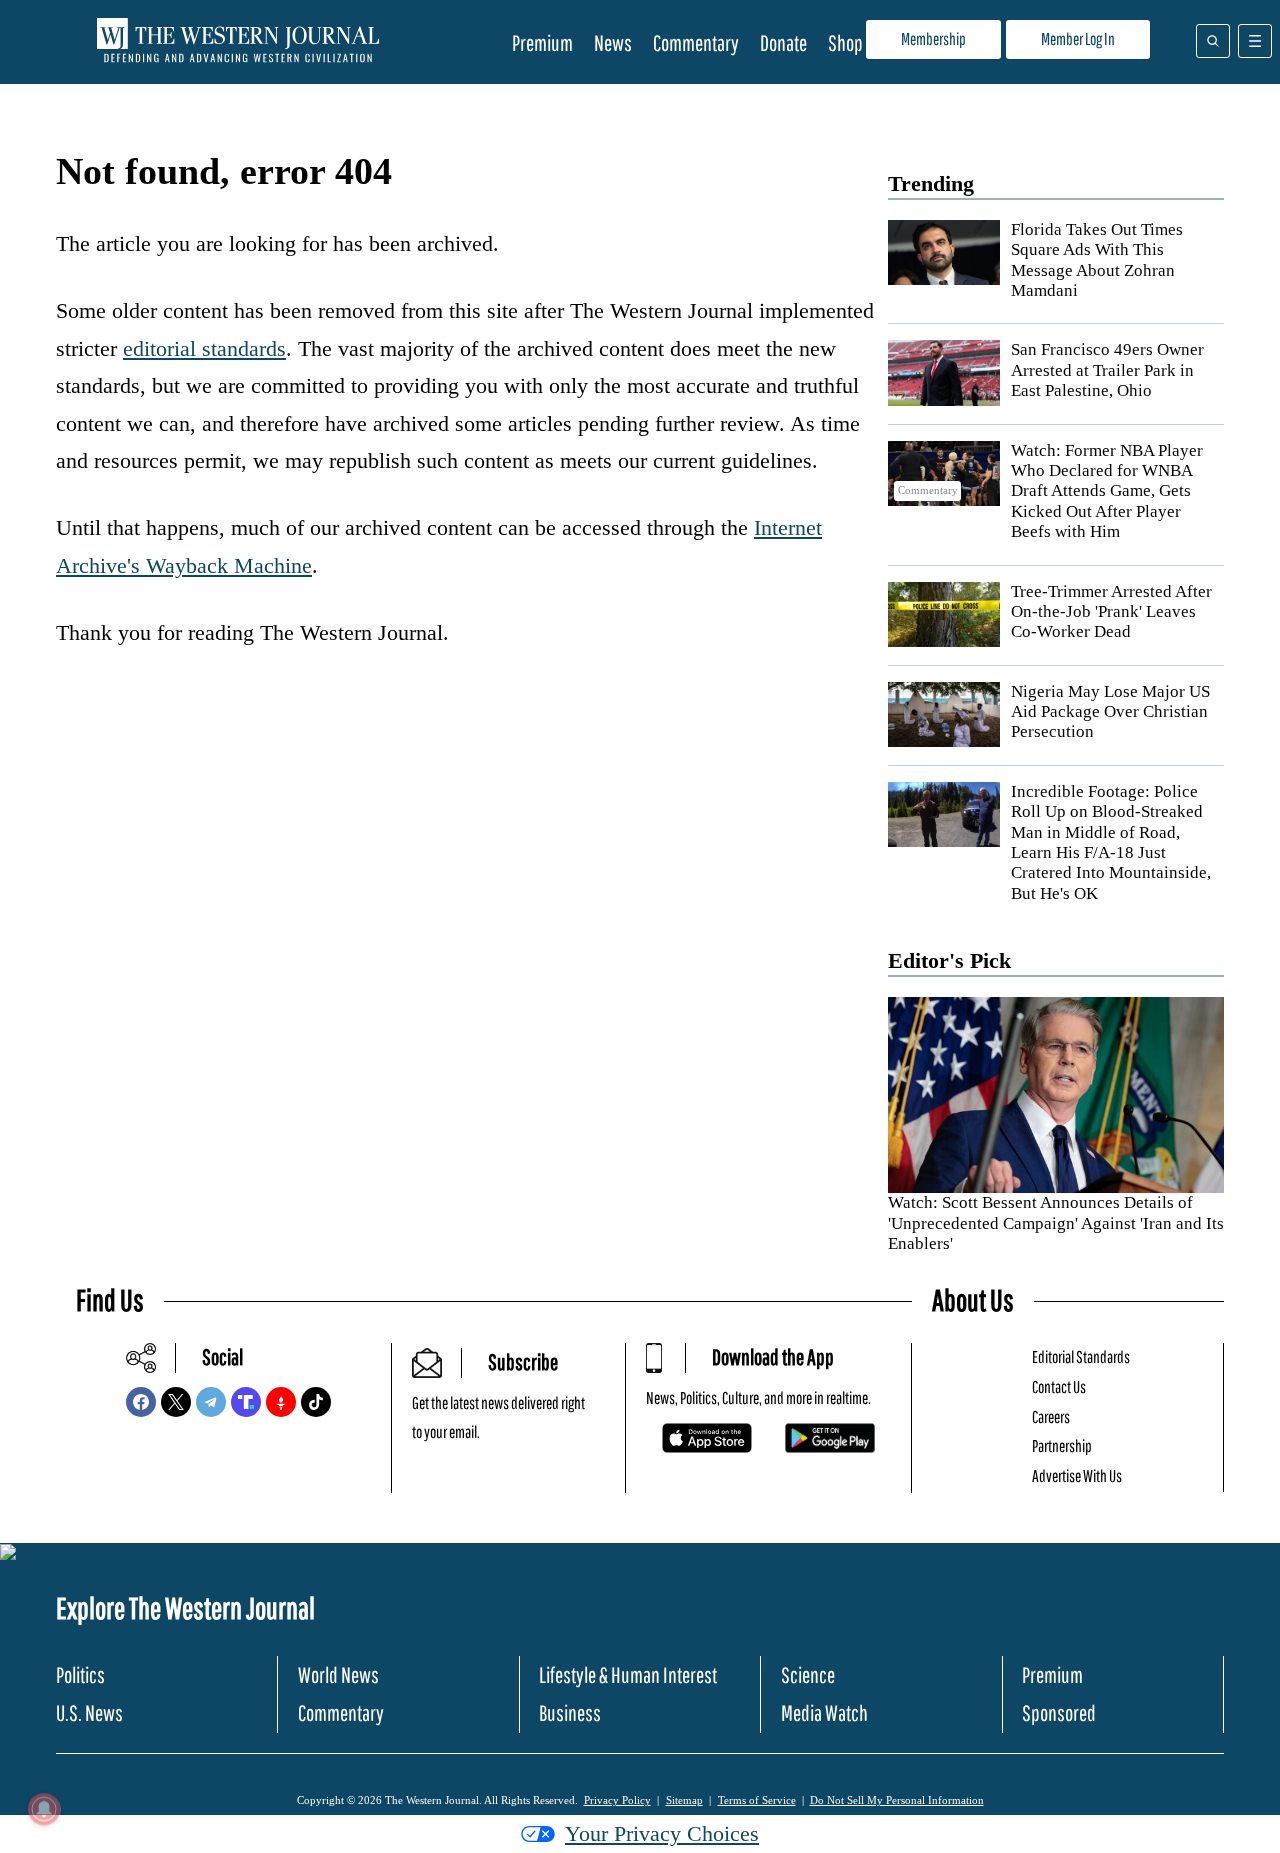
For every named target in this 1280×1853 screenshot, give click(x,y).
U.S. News (89, 1712)
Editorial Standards (1081, 1356)
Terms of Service (757, 1800)
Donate (783, 42)
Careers (1051, 1416)
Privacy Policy (617, 1800)
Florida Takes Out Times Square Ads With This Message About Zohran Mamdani (1097, 260)
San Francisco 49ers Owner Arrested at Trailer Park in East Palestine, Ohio (1107, 370)
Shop (845, 42)
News (613, 42)
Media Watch (824, 1712)
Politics (80, 1674)
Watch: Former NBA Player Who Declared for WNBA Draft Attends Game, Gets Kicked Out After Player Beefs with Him (1107, 491)
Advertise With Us (1077, 1475)
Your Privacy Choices (662, 1833)
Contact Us (1059, 1386)
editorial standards (204, 348)
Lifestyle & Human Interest (628, 1674)
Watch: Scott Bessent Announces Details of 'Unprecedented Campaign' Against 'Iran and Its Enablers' (1056, 1223)
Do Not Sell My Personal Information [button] (897, 1800)
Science (808, 1674)
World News (338, 1674)
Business (570, 1712)
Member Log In (1078, 38)
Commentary (696, 42)
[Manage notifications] (44, 1809)
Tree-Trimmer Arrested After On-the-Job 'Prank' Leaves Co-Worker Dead (1111, 612)
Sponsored (1059, 1712)
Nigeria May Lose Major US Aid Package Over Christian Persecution (1110, 712)
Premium (542, 42)
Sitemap (684, 1800)
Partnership (1062, 1445)
